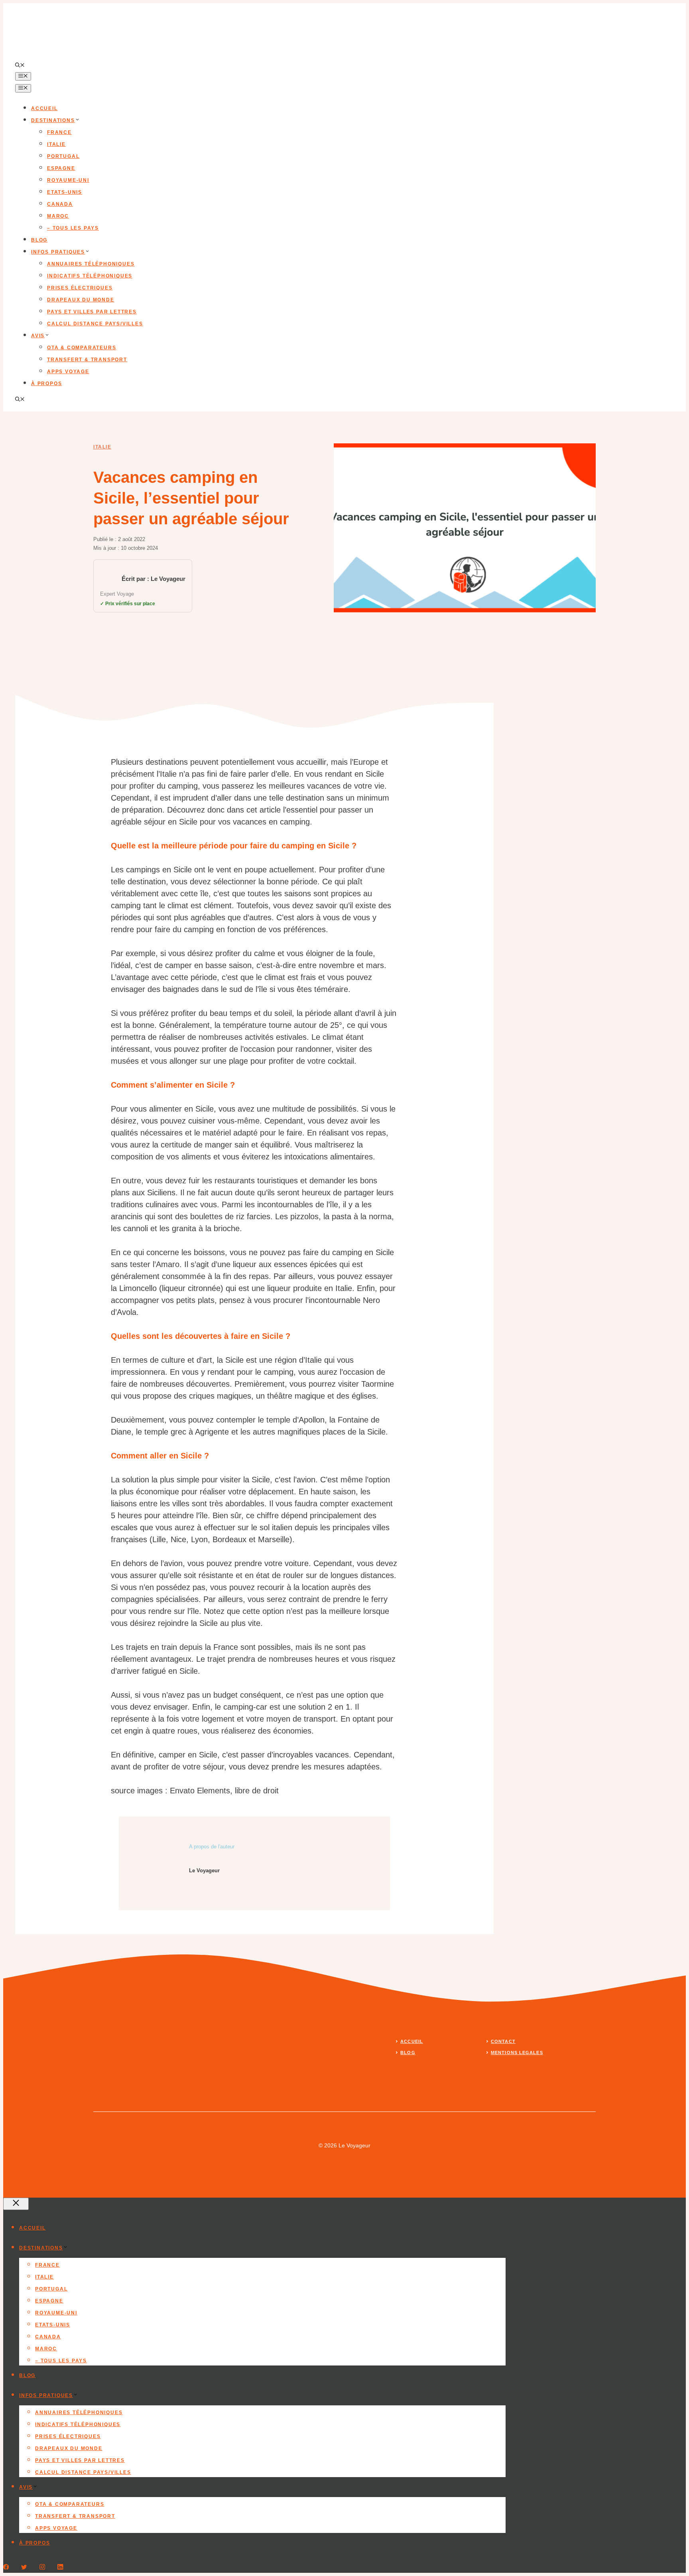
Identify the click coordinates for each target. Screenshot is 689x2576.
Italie (56, 144)
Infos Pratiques (58, 252)
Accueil (44, 108)
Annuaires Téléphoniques (91, 264)
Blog (39, 240)
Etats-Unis (65, 192)
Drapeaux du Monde (81, 300)
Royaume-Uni (68, 180)
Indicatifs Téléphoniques (90, 276)
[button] (20, 66)
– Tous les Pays (73, 228)
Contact (503, 2041)
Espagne (61, 168)
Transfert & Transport (87, 360)
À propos (46, 384)
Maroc (58, 216)
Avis (38, 336)
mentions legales (517, 2053)
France (59, 132)
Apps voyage (68, 372)
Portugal (63, 156)
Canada (60, 204)
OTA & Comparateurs (82, 348)
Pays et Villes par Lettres (92, 312)
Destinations (53, 120)
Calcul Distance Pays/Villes (95, 324)
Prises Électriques (80, 288)
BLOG (408, 2053)
